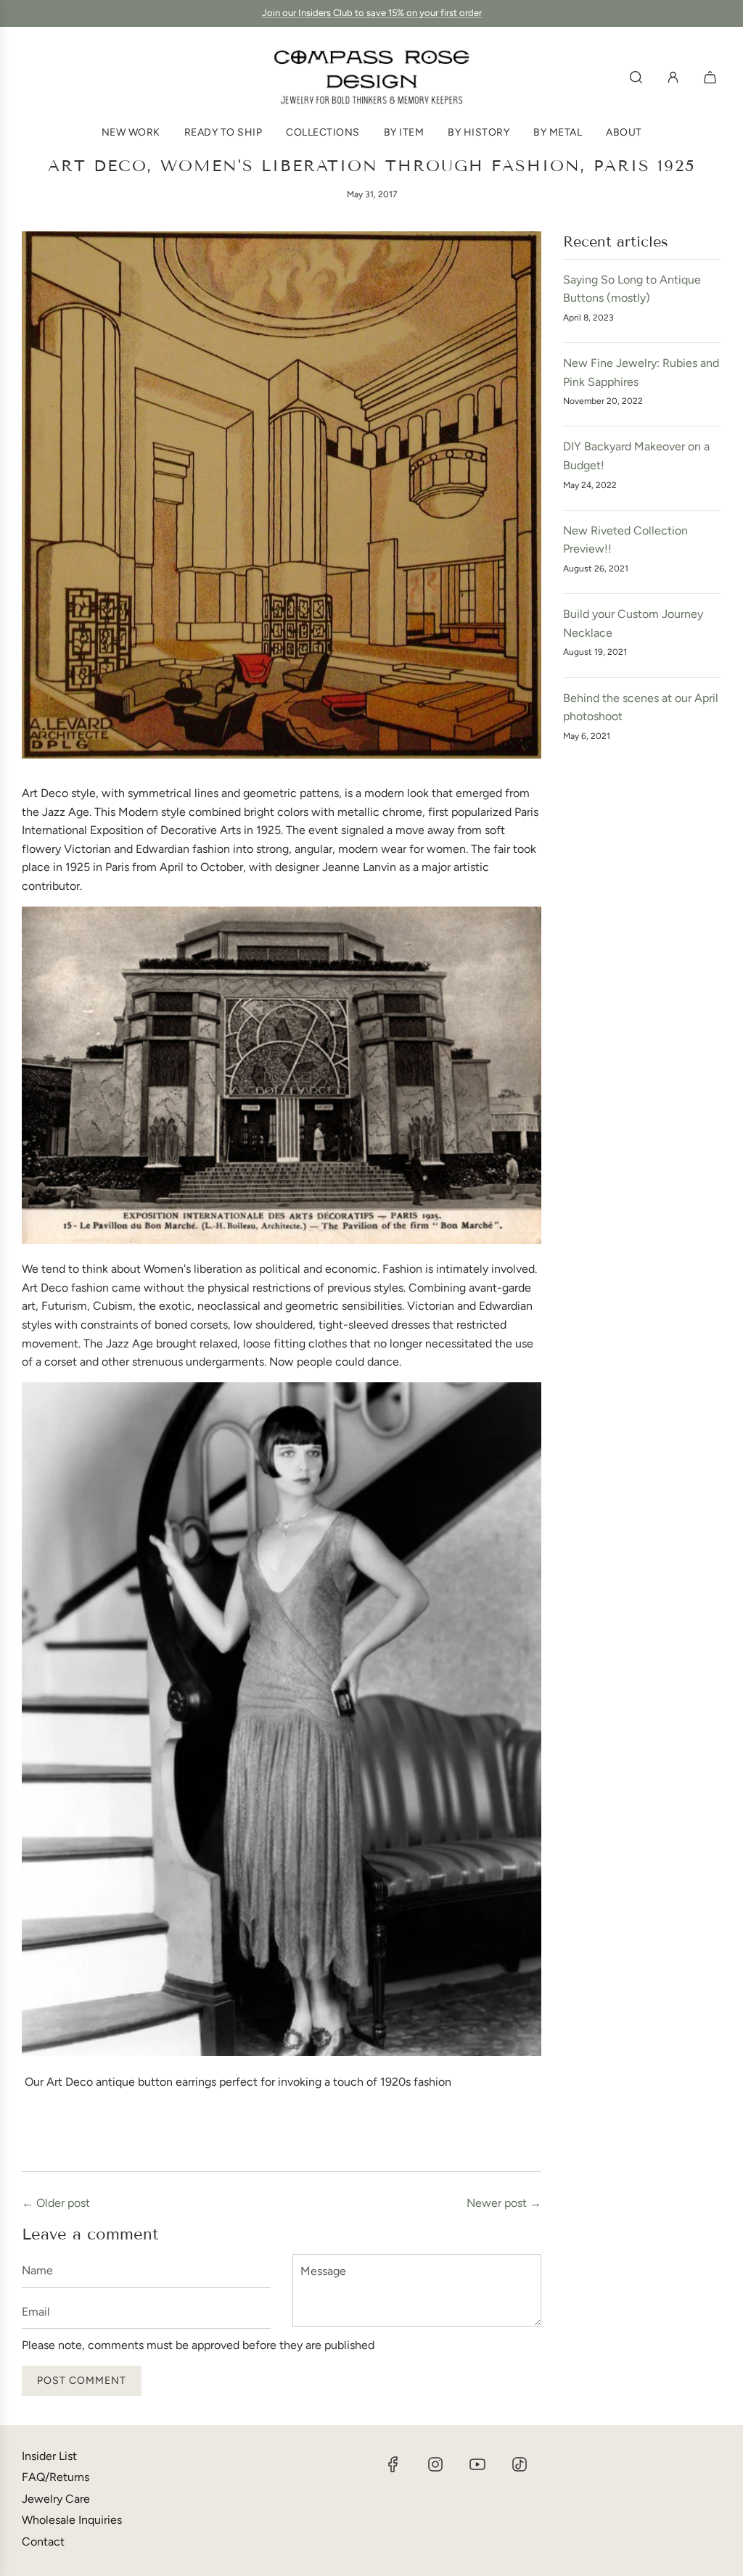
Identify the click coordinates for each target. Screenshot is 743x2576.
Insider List (49, 2456)
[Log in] (673, 77)
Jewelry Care (56, 2499)
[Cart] (712, 77)
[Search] (636, 77)
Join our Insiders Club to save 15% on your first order (372, 13)
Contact (43, 2542)
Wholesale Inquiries (72, 2520)
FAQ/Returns (56, 2477)
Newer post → (504, 2203)
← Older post (56, 2203)
